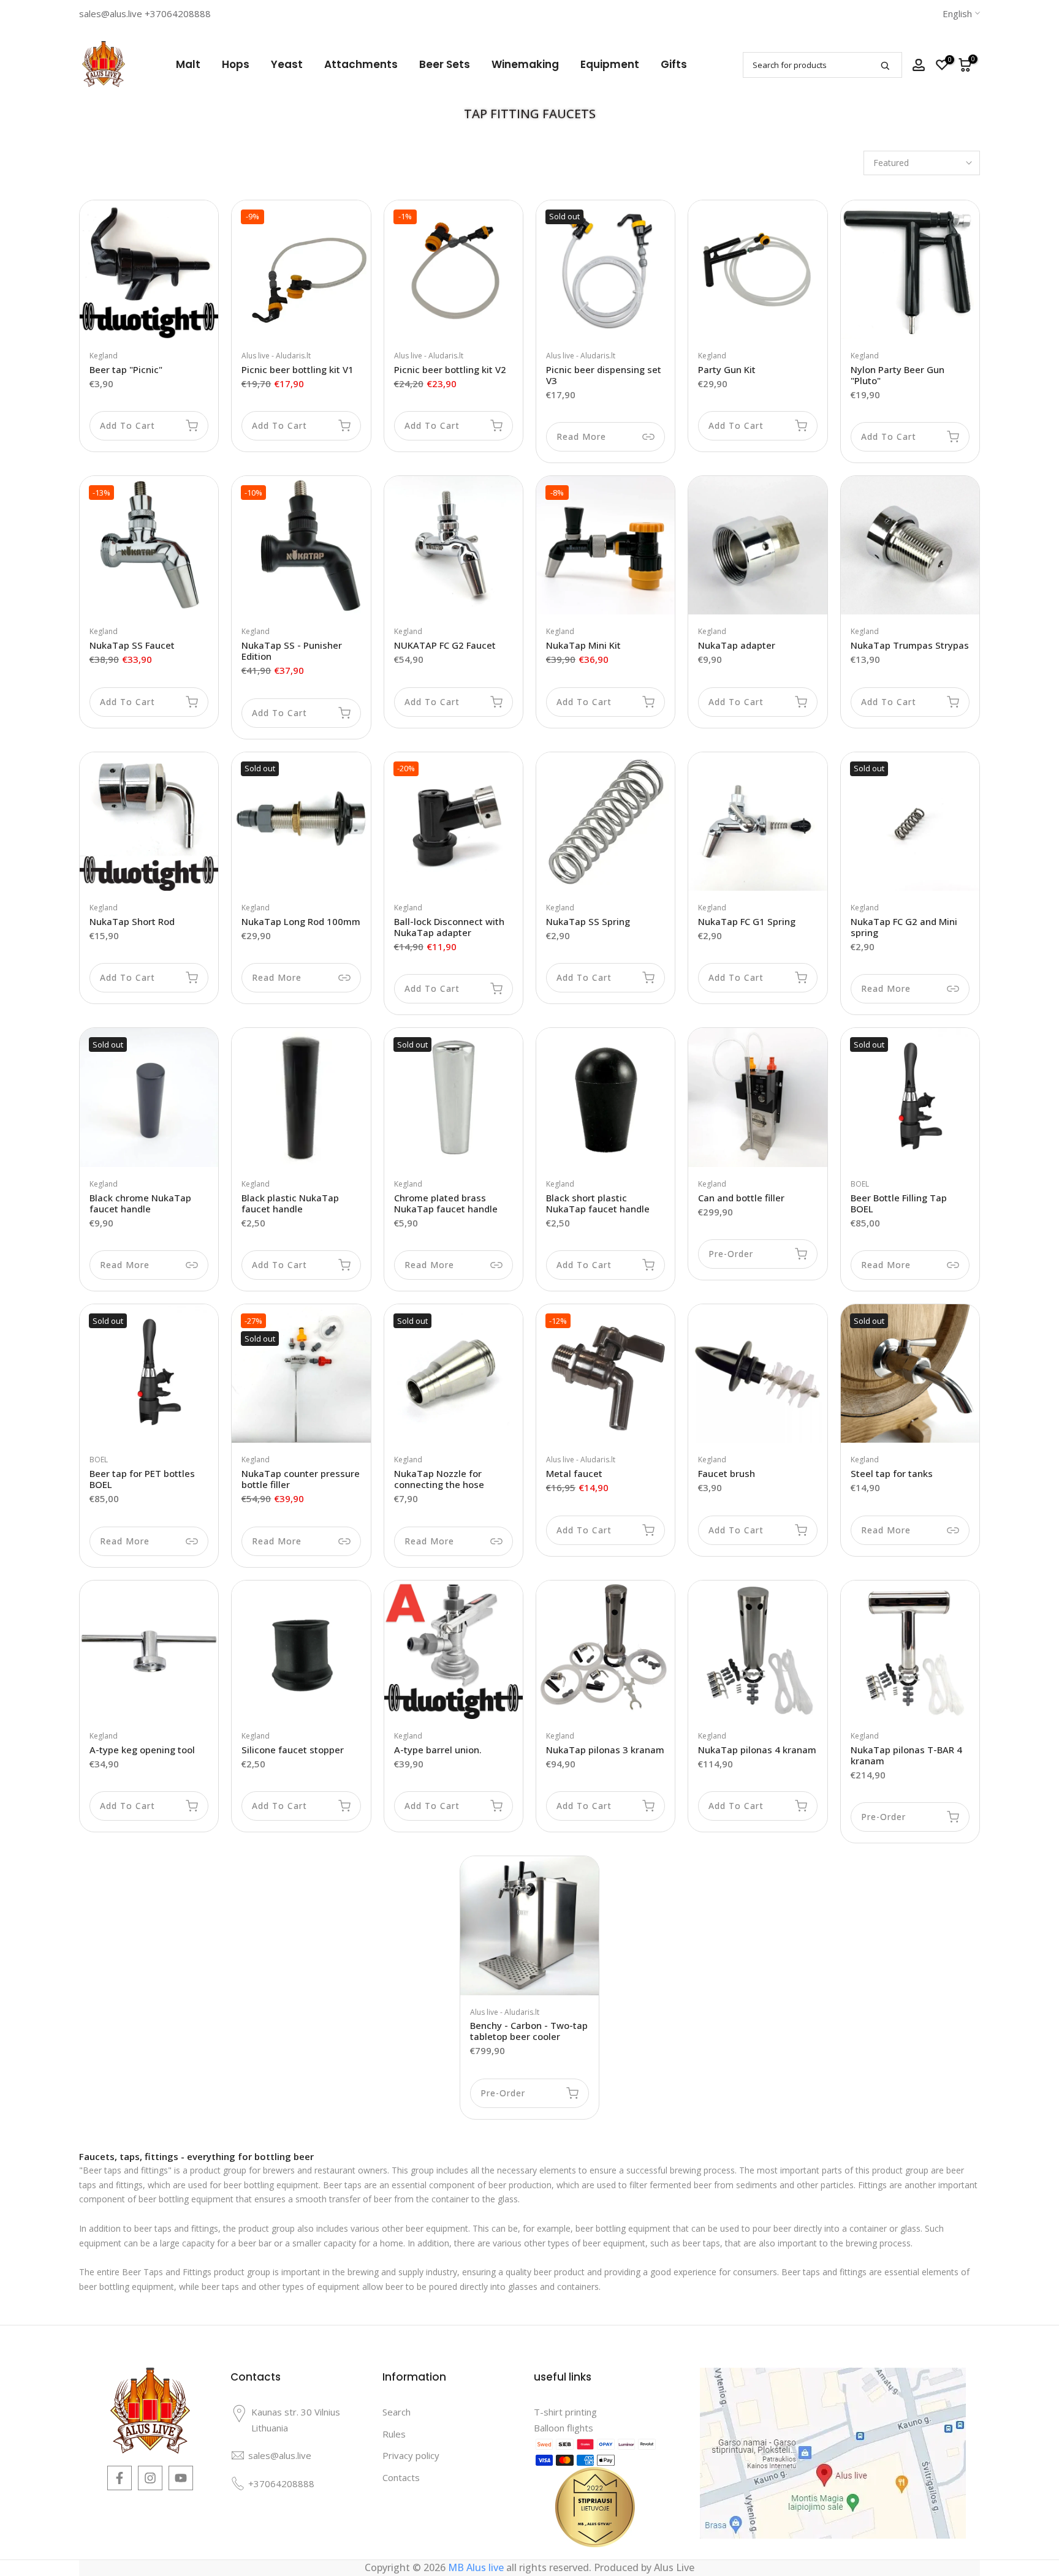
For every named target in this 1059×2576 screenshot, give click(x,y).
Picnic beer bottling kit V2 (450, 369)
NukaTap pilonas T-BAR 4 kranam (906, 1755)
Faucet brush (727, 1473)
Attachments (361, 64)
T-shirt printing (565, 2412)
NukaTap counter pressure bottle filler (301, 1479)
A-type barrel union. (438, 1750)
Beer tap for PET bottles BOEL (142, 1479)
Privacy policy (411, 2455)
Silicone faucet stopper (293, 1750)
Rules (394, 2434)
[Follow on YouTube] (181, 2478)
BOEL (860, 1184)
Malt (188, 64)
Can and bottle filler (741, 1198)
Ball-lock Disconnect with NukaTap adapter (449, 927)
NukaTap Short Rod (132, 921)
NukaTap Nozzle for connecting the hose (439, 1479)
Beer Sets (445, 64)
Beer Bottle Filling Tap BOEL (899, 1203)
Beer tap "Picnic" (126, 369)
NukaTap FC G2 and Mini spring (904, 927)
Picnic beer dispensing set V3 (604, 375)
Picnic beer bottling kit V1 (298, 369)
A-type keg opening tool (142, 1750)
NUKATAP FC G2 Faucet (445, 645)
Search (397, 2412)
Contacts (401, 2477)
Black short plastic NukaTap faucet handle (598, 1203)
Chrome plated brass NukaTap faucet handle (446, 1203)
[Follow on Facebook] (120, 2478)
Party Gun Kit (727, 369)
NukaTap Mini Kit (583, 645)
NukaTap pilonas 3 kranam (605, 1750)
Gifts (674, 64)
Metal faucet (574, 1473)
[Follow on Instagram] (150, 2478)
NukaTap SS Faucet (132, 645)
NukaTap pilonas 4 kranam (757, 1750)
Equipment (610, 64)
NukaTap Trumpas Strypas (910, 645)
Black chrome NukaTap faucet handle (140, 1203)
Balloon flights (564, 2428)
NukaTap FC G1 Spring (747, 921)
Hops (236, 64)
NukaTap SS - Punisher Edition (292, 651)
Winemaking (525, 64)
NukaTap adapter (737, 645)
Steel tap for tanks (892, 1473)
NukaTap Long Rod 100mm (301, 921)
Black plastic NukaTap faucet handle (290, 1203)
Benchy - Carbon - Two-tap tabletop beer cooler (529, 2031)
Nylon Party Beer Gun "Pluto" (898, 375)
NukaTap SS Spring (588, 921)
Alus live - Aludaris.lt (276, 356)
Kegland (104, 356)
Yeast (287, 64)
